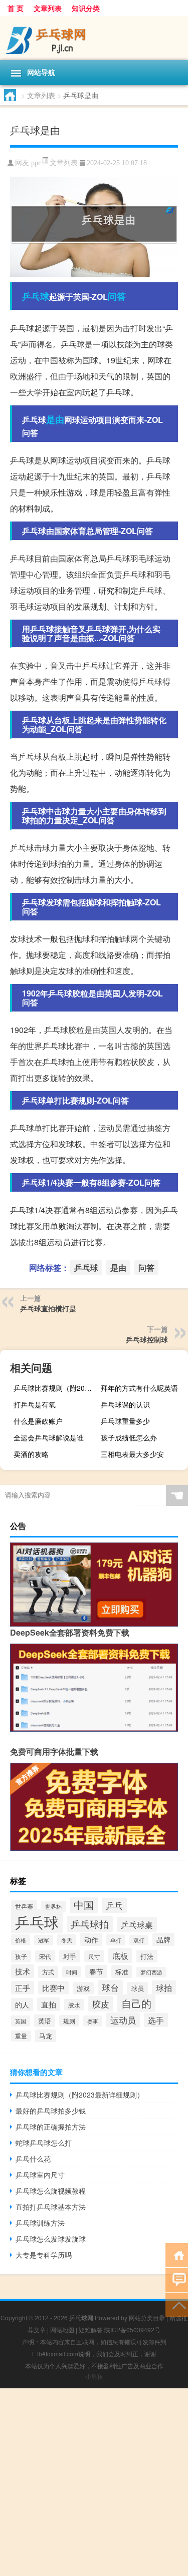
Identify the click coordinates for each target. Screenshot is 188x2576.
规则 (69, 2021)
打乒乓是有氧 (35, 1404)
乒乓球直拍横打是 (48, 1308)
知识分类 (86, 8)
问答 (117, 296)
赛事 (93, 2021)
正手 (23, 1988)
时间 (72, 1972)
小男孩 (94, 2376)
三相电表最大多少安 (132, 1454)
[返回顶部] (177, 2304)
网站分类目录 (147, 2317)
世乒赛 (24, 1906)
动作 (91, 1939)
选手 (156, 2020)
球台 (110, 1987)
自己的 (136, 2003)
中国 (84, 1905)
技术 (23, 1971)
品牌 (163, 1939)
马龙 (46, 2036)
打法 (147, 1956)
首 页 (16, 8)
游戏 (83, 1988)
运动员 (123, 2020)
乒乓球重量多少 (125, 1421)
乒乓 (114, 1905)
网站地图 (62, 2330)
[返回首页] (177, 2254)
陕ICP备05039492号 (132, 2330)
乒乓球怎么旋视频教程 (51, 2191)
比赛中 (53, 1988)
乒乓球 (36, 296)
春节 (96, 1971)
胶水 (74, 2005)
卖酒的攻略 (31, 1454)
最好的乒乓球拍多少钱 (51, 2111)
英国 (21, 2021)
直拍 (49, 2004)
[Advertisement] (94, 2482)
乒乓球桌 (137, 1924)
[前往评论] (177, 2279)
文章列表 (48, 8)
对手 (70, 1956)
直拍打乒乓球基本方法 (51, 2207)
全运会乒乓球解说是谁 (49, 1437)
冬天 (67, 1940)
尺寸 (94, 1956)
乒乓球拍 (90, 1924)
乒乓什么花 (33, 2159)
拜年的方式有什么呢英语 (139, 1388)
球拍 (164, 1987)
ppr (36, 163)
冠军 (44, 1940)
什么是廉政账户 (38, 1421)
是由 (55, 419)
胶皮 (101, 2004)
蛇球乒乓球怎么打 (44, 2143)
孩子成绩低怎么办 (129, 1437)
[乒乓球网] (94, 38)
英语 (45, 2021)
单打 (116, 1940)
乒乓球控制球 (147, 1339)
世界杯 (53, 1906)
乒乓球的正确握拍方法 (51, 2127)
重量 (21, 2036)
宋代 (45, 1956)
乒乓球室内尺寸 (40, 2175)
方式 (48, 1972)
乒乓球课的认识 (125, 1404)
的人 (22, 2004)
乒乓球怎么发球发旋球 (51, 2239)
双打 (139, 1940)
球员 (137, 1988)
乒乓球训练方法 (40, 2223)
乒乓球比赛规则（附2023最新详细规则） (56, 1388)
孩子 (21, 1956)
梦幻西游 (151, 1972)
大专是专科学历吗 (44, 2255)
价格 (21, 1940)
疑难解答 (91, 2330)
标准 (122, 1972)
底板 (120, 1955)
